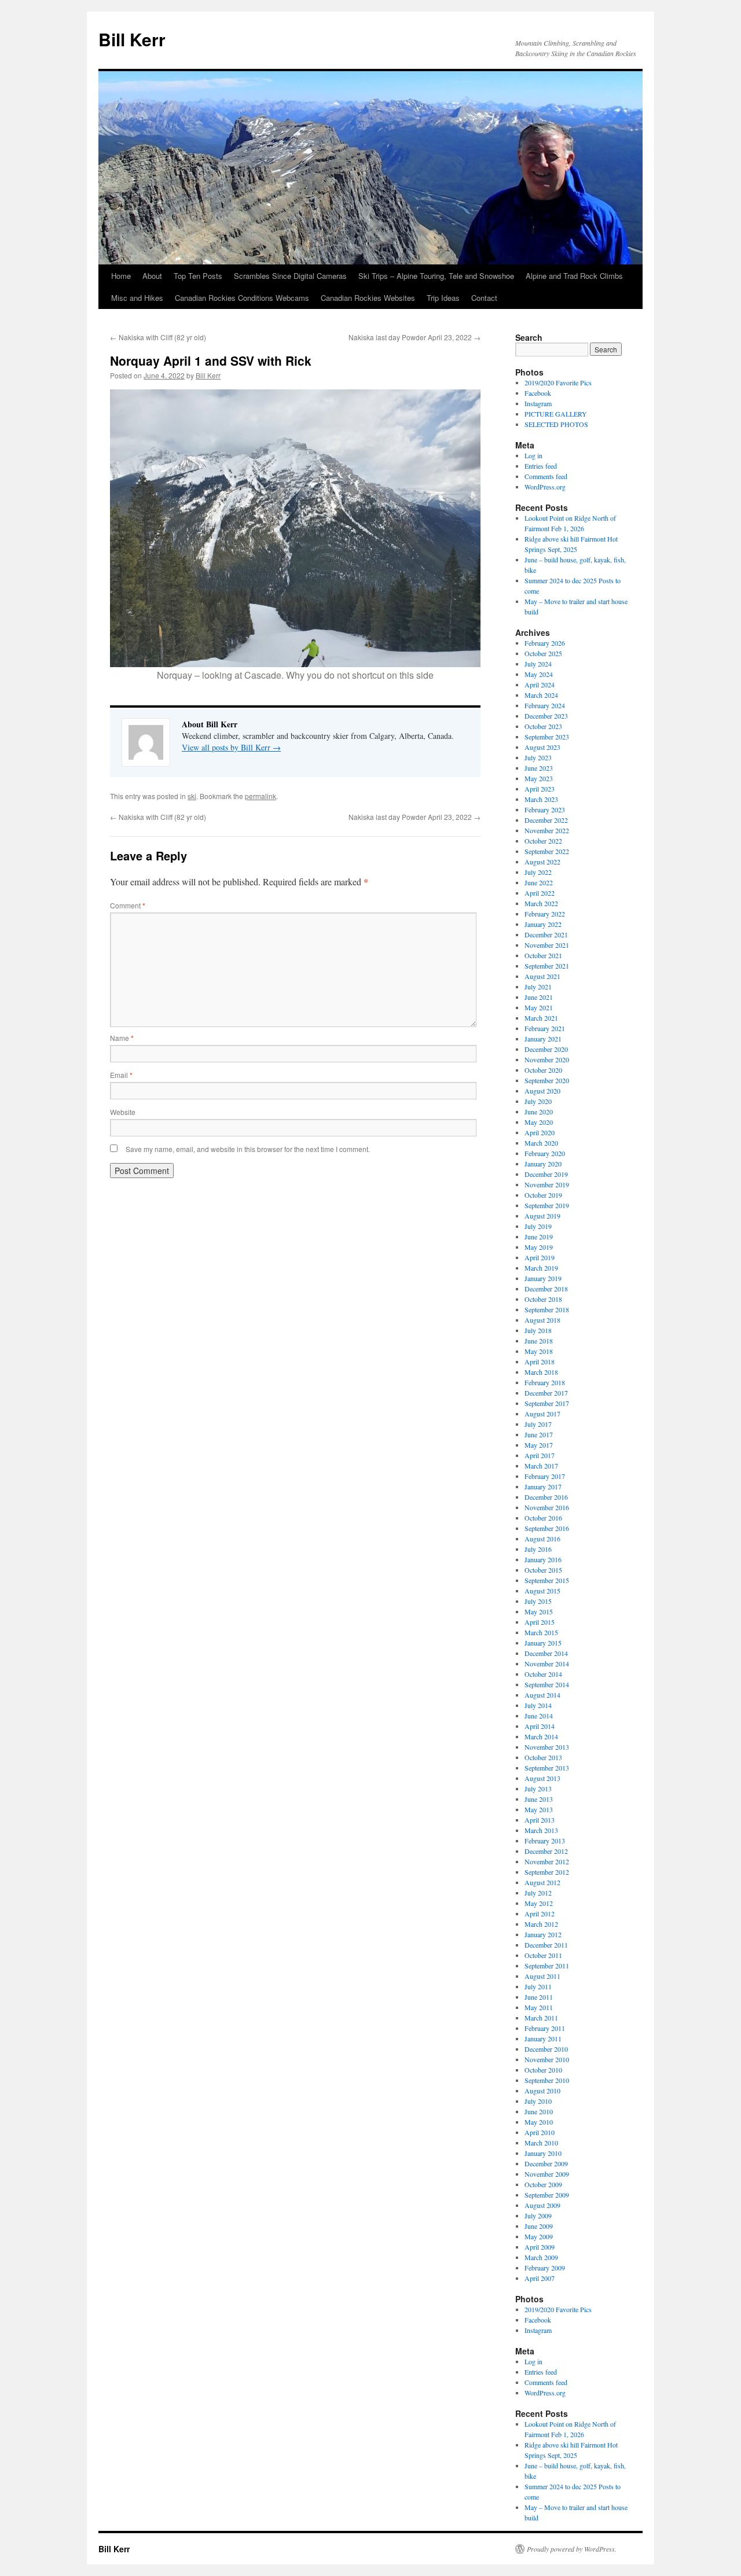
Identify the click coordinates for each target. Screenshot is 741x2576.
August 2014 (542, 1695)
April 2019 (540, 1257)
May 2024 (539, 674)
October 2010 (543, 2070)
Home (121, 276)
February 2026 (545, 643)
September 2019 (547, 1205)
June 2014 (539, 1716)
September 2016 (547, 1528)
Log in (533, 455)
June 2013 (539, 1799)
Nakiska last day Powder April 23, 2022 (414, 337)
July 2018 (538, 1330)
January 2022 (543, 924)
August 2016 (542, 1539)
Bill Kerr (132, 39)
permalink (261, 796)
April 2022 (540, 893)
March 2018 (541, 1372)
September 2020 (547, 1080)
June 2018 (539, 1341)
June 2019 (539, 1237)
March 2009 (541, 2257)
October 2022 (543, 841)
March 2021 (541, 1018)
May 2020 (539, 1122)
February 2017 (545, 1476)
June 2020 (539, 1112)
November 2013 (547, 1747)
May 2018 (539, 1351)
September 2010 (547, 2080)
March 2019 (541, 1268)
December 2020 (546, 1049)
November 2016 (547, 1507)
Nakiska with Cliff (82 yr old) (158, 337)
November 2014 (547, 1664)
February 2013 (545, 1841)
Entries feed (541, 466)
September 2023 (547, 737)
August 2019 (542, 1216)
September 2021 (547, 966)
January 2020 (543, 1164)
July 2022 (538, 872)
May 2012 (539, 1903)
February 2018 (545, 1382)
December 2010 (546, 2049)
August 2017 (542, 1414)
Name (122, 1038)
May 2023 (539, 778)
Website (123, 1112)
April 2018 (540, 1361)
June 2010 (539, 2111)
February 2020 (545, 1153)
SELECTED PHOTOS (556, 424)
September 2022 (547, 851)
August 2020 (542, 1091)
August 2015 (542, 1591)
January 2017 (543, 1486)
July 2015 (538, 1601)
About (152, 276)
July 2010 (538, 2101)
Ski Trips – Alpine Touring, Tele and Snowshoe (436, 276)
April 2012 (540, 1913)
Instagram (538, 403)
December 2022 (546, 820)
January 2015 (543, 1643)
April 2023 (540, 789)
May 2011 (539, 2007)
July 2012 (538, 1893)
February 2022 (545, 914)
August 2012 (542, 1882)
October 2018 (543, 1299)
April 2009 (540, 2247)
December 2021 (546, 934)
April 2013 (540, 1820)
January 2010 (543, 2153)
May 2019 (539, 1247)
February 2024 (545, 705)
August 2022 (542, 862)
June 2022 (539, 882)
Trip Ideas (443, 298)
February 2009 (545, 2268)
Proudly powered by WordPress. (572, 2549)
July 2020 (538, 1101)
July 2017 (538, 1424)
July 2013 (538, 1789)
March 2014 (541, 1736)
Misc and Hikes (137, 298)
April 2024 (540, 685)
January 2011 (543, 2038)
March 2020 (541, 1143)
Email (121, 1075)
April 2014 (540, 1726)
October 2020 (543, 1070)
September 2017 (547, 1403)
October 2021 (543, 955)
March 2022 (541, 903)
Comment (128, 905)
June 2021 (539, 997)
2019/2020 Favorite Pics (558, 382)
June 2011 (539, 1997)
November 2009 (547, 2174)
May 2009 (539, 2236)
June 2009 (539, 2226)
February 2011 (545, 2028)
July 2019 (538, 1226)
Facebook (538, 393)
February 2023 (545, 809)
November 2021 (547, 945)
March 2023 (541, 799)
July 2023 (538, 757)
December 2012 (546, 1851)
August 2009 (542, 2205)
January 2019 (543, 1278)
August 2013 (542, 1778)
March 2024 (541, 695)
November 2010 (547, 2059)
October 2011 (543, 1955)
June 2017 (539, 1434)
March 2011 (541, 2018)
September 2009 (547, 2195)
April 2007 (540, 2278)
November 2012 (547, 1861)
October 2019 (543, 1195)
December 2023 (546, 716)
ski (192, 796)
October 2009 (543, 2184)
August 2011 (542, 1976)
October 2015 (543, 1570)
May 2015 (539, 1611)
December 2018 (546, 1289)
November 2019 (547, 1184)
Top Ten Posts (198, 276)
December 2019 (546, 1174)
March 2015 (541, 1632)
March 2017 (541, 1466)
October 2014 (543, 1674)
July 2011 (538, 1986)
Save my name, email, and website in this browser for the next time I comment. (248, 1149)
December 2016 (546, 1497)
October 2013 (543, 1757)
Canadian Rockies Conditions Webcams (242, 298)
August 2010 (542, 2091)
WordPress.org (545, 487)
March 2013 (541, 1830)
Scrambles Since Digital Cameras (290, 276)
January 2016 (543, 1559)
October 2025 (543, 653)
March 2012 (541, 1924)
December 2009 (546, 2163)
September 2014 (547, 1684)
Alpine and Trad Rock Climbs (574, 276)
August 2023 (542, 747)
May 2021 (539, 1007)
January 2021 (543, 1039)
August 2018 (542, 1320)
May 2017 (539, 1445)
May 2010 (539, 2122)
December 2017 (546, 1393)
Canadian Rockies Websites (368, 298)
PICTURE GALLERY (556, 414)
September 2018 (547, 1309)
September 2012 (547, 1872)
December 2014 (546, 1653)
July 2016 (538, 1549)
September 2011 (547, 1966)
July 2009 (538, 2216)
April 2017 (540, 1455)
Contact (484, 298)
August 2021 (542, 976)
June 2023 (539, 768)
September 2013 (547, 1768)
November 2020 (547, 1059)
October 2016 (543, 1518)
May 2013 (539, 1809)
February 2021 (545, 1028)
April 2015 (540, 1622)
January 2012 (543, 1934)
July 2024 (538, 664)
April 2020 (540, 1132)
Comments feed (546, 476)
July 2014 (538, 1705)
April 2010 (540, 2132)
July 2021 (538, 987)
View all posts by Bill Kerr (231, 747)
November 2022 (547, 830)
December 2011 (546, 1945)
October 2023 (543, 726)
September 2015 (547, 1580)
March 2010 (541, 2143)
